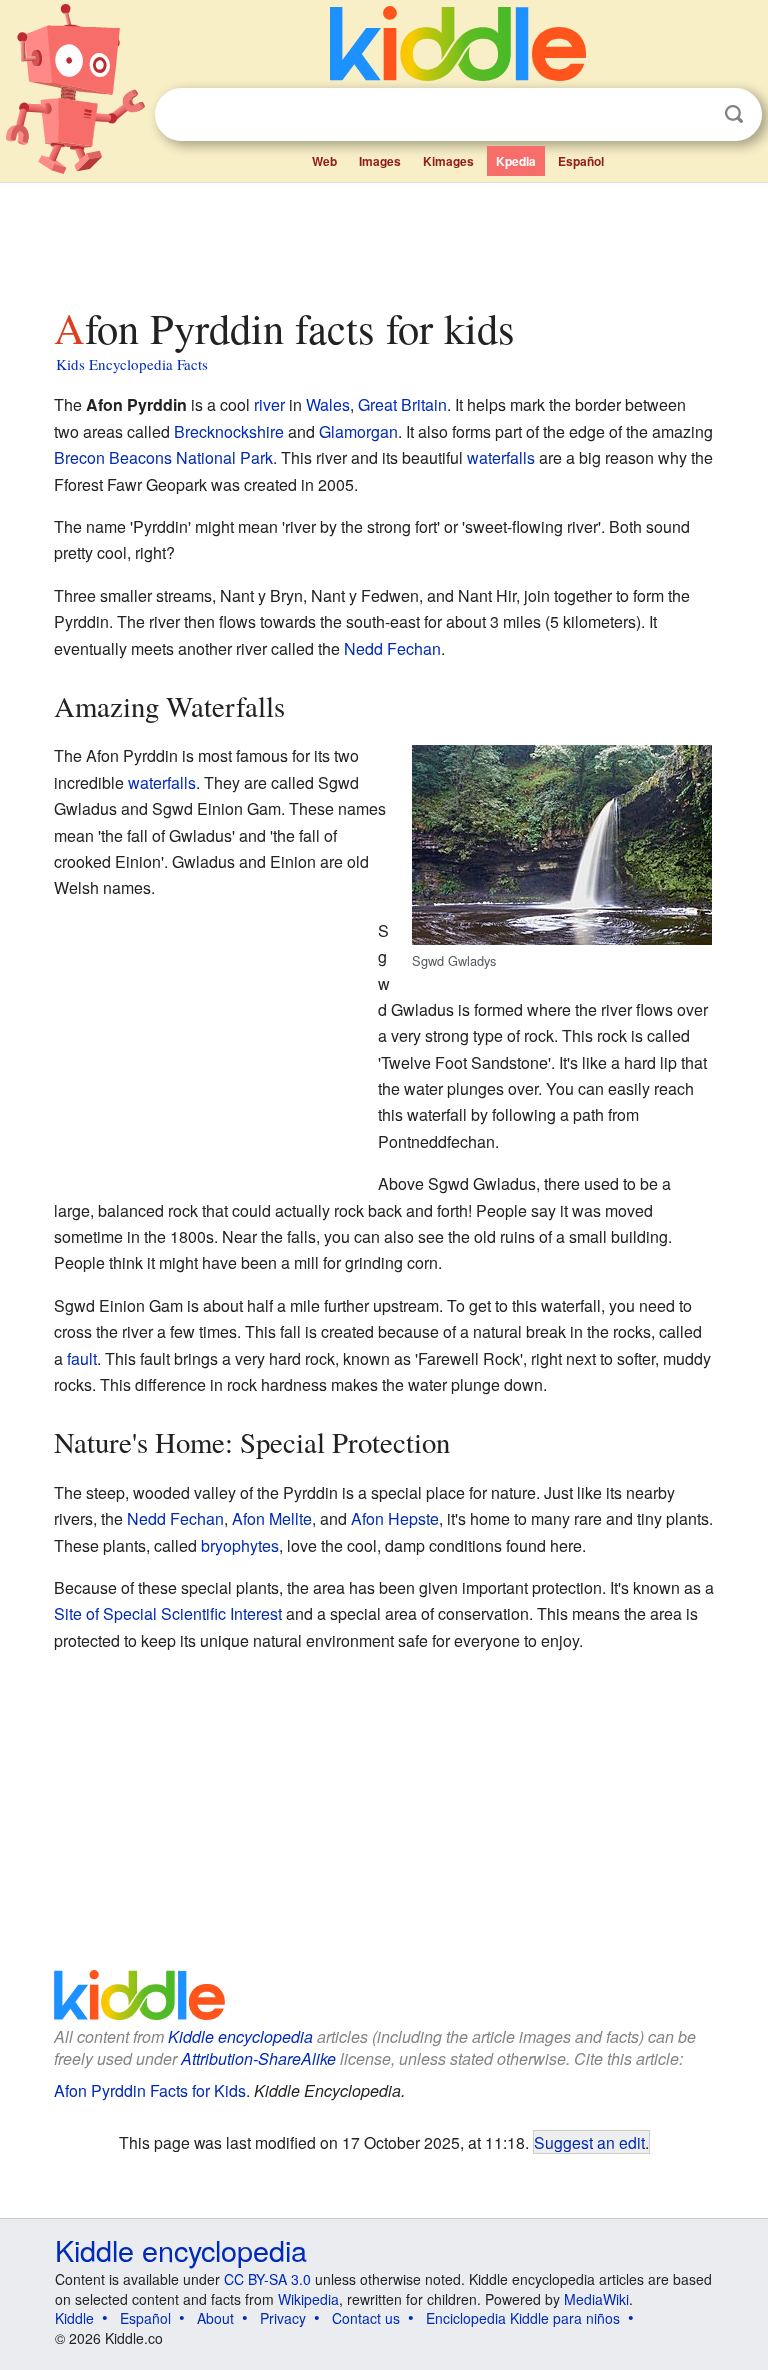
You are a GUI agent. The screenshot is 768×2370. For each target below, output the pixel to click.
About (215, 2318)
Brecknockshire (229, 431)
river (269, 404)
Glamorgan (358, 431)
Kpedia (516, 161)
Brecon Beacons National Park (163, 457)
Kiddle (74, 2318)
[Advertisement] (384, 239)
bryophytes (240, 1545)
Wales (328, 404)
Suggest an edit (589, 2142)
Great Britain (402, 404)
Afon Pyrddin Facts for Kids (150, 2090)
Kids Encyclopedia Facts (132, 364)
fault (82, 1358)
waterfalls (501, 457)
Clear (693, 115)
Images (380, 161)
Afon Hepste (395, 1518)
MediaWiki (596, 2299)
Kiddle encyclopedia (240, 2036)
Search (734, 114)
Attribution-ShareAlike (258, 2058)
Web (324, 161)
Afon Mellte (272, 1518)
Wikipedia (308, 2299)
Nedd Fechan (392, 648)
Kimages (448, 161)
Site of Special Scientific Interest (168, 1613)
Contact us (366, 2318)
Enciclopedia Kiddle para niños (523, 2318)
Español (581, 161)
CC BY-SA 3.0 (267, 2279)
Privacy (283, 2318)
